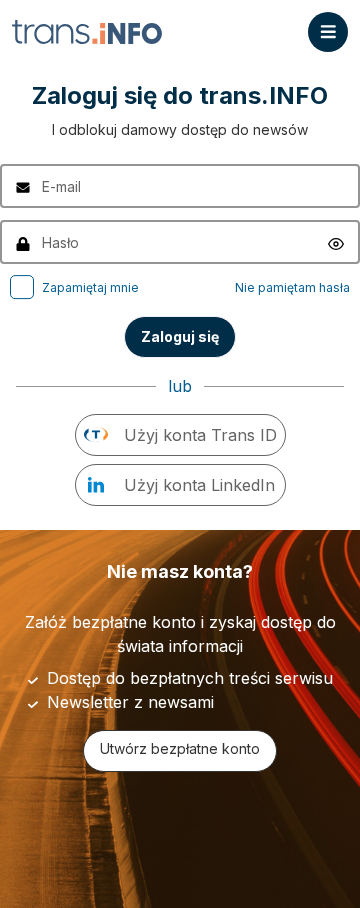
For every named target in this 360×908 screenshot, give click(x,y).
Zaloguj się (180, 336)
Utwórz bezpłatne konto (180, 748)
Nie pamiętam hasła (292, 287)
